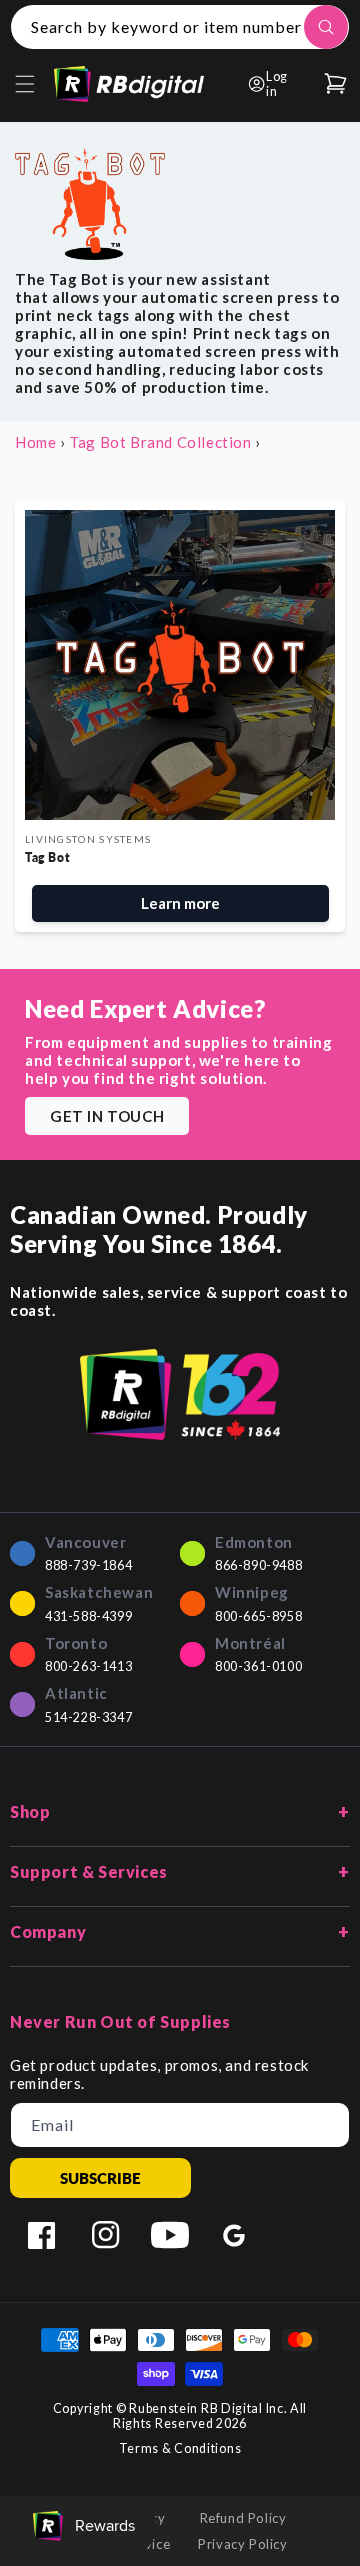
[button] (25, 84)
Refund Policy (243, 2518)
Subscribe (100, 2178)
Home (35, 442)
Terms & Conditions (180, 2448)
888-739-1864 (88, 1565)
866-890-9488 (258, 1565)
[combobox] (180, 27)
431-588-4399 (88, 1616)
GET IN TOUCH (107, 1116)
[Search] (326, 27)
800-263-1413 (88, 1666)
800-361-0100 (258, 1666)
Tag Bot (47, 857)
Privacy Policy (242, 2544)
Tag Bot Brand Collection (160, 442)
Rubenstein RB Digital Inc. (208, 2408)
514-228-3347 (88, 1717)
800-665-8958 (258, 1616)
